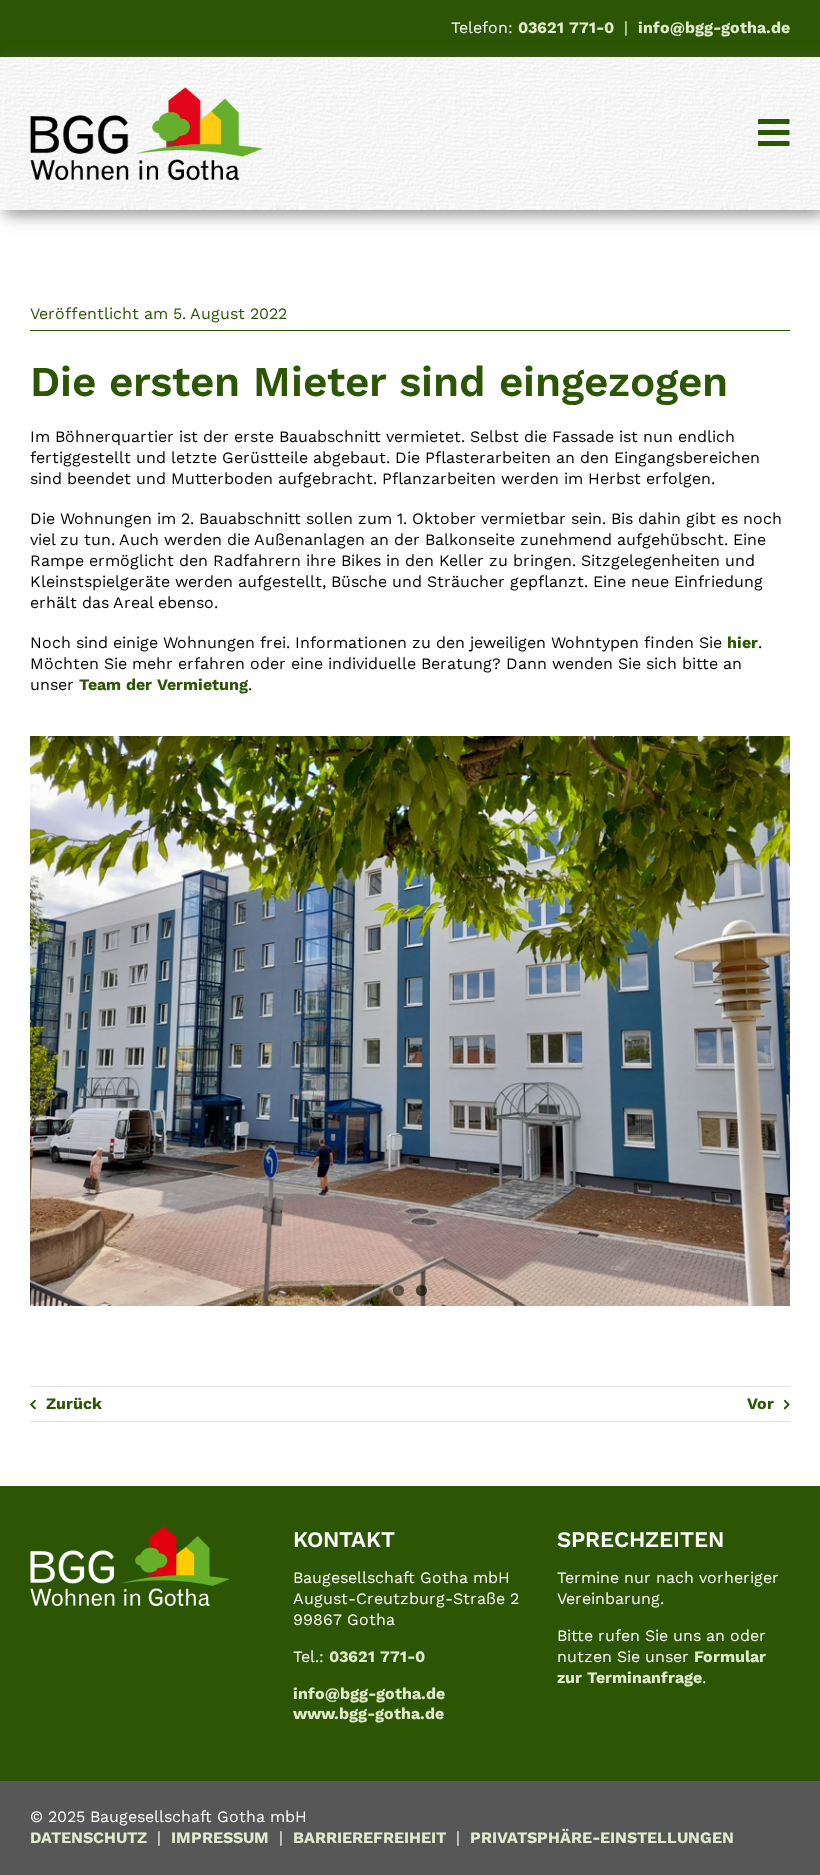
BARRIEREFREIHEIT (369, 1837)
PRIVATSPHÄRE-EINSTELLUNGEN (602, 1837)
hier (742, 642)
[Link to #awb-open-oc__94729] (774, 133)
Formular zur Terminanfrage (661, 1667)
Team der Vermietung (163, 684)
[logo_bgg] (146, 94)
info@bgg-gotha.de (714, 27)
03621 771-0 (566, 27)
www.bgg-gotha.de (368, 1713)
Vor (760, 1403)
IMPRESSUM (220, 1837)
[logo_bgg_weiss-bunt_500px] (130, 1533)
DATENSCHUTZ (88, 1837)
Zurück (74, 1403)
